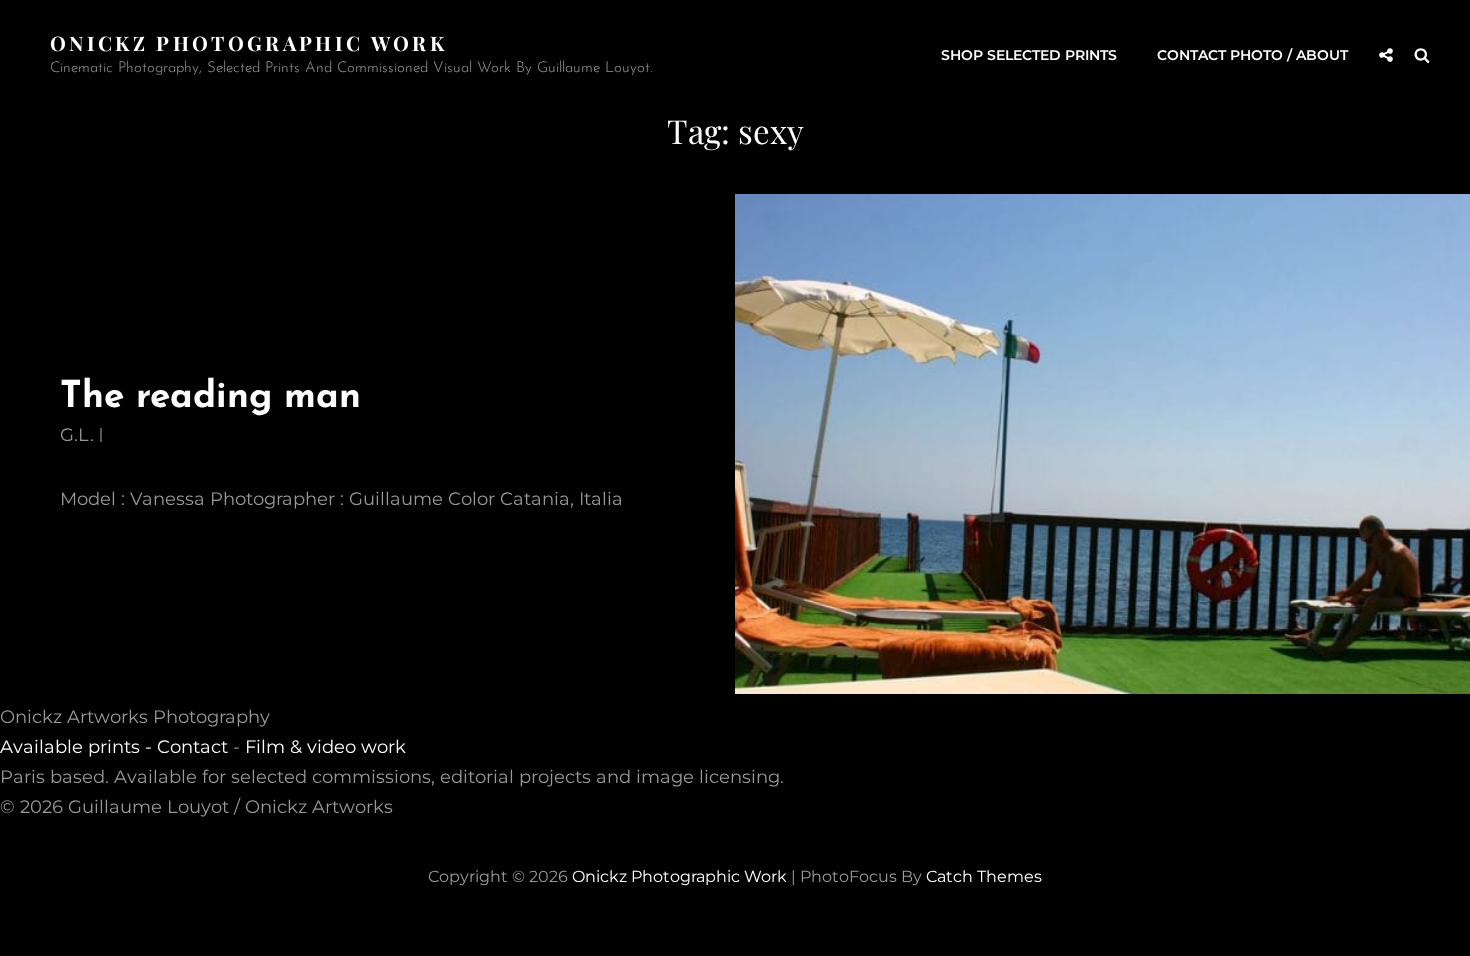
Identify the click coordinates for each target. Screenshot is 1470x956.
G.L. (77, 435)
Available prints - (78, 747)
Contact (192, 747)
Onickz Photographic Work (248, 42)
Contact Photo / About (1252, 55)
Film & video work (325, 747)
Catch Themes (984, 876)
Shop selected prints (1029, 55)
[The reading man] (1102, 444)
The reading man (210, 397)
